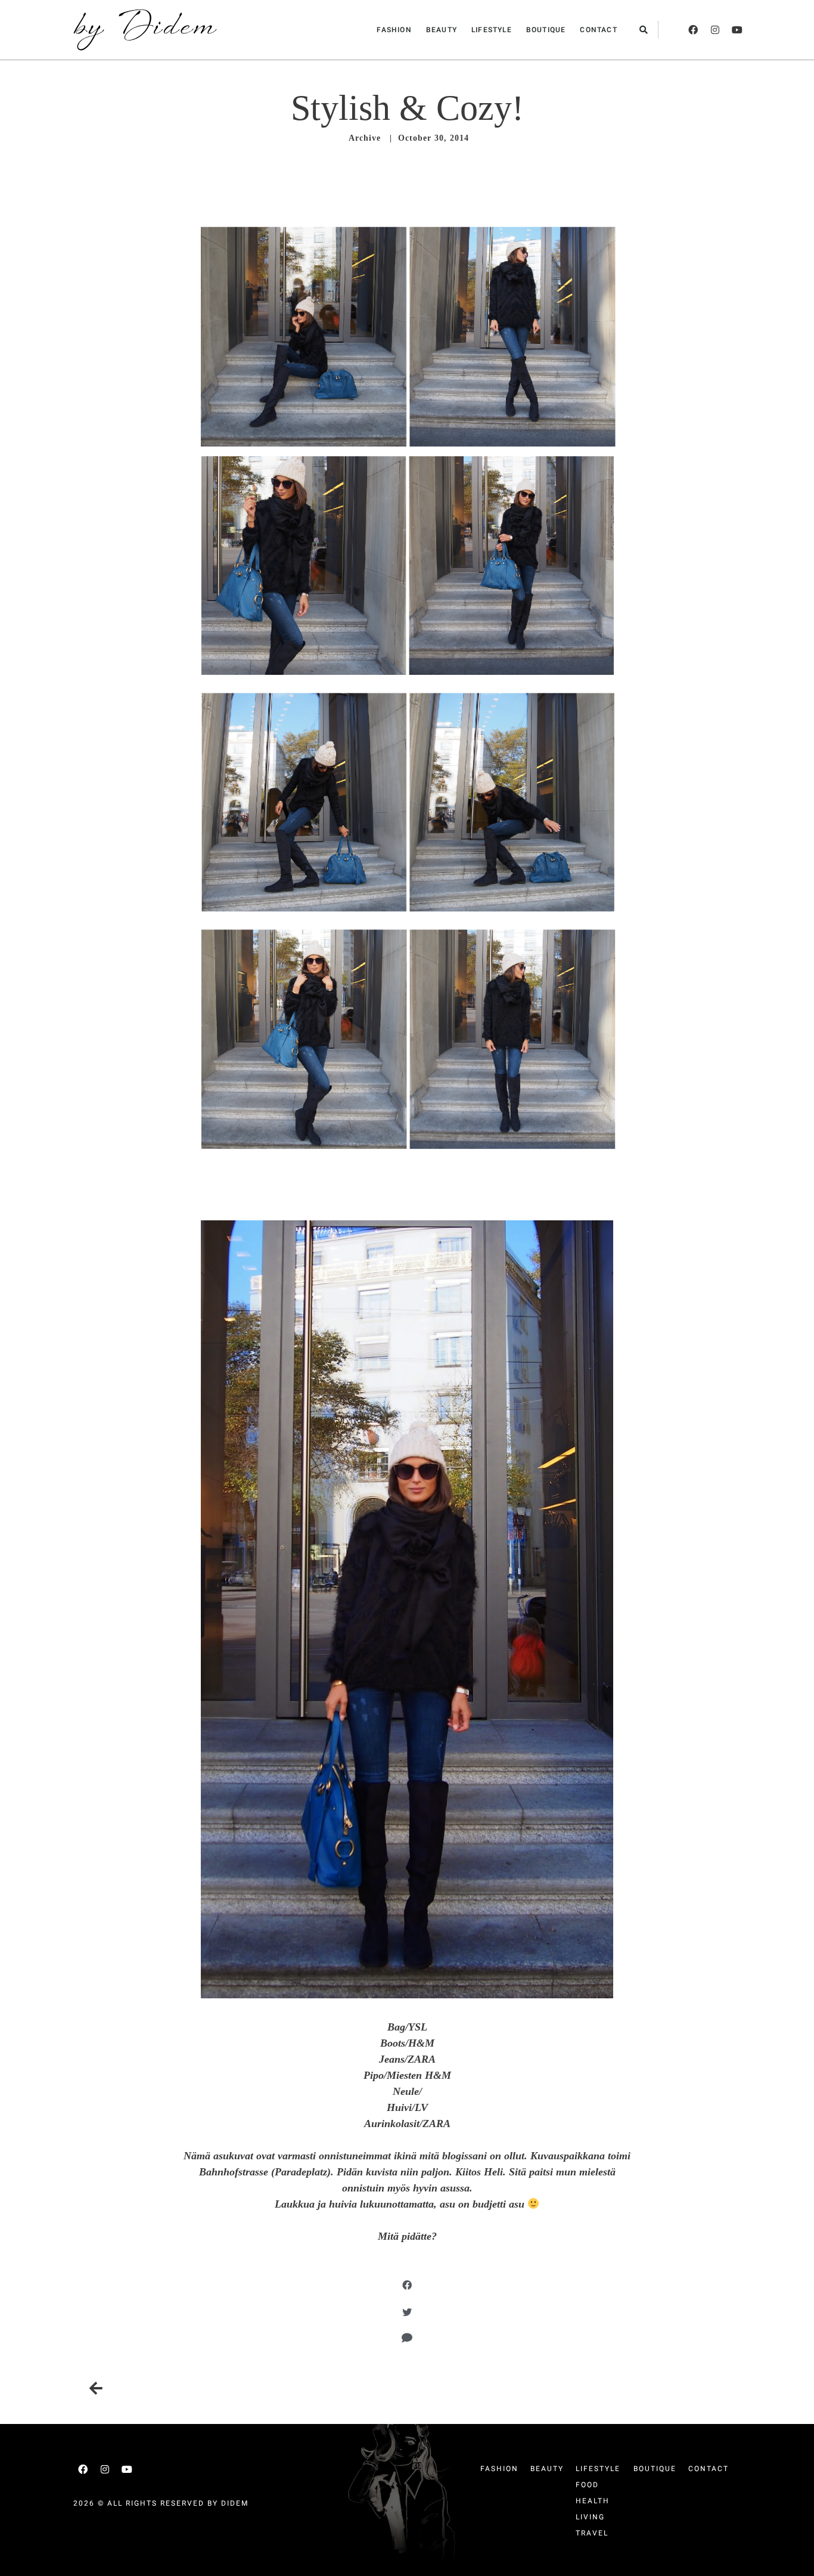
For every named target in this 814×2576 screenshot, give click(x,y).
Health (593, 2501)
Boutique (546, 30)
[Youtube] (737, 30)
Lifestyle (492, 30)
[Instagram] (715, 30)
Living (590, 2517)
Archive (365, 138)
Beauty (442, 30)
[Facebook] (693, 30)
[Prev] (248, 2389)
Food (587, 2485)
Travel (592, 2533)
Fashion (394, 30)
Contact (598, 30)
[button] (644, 30)
